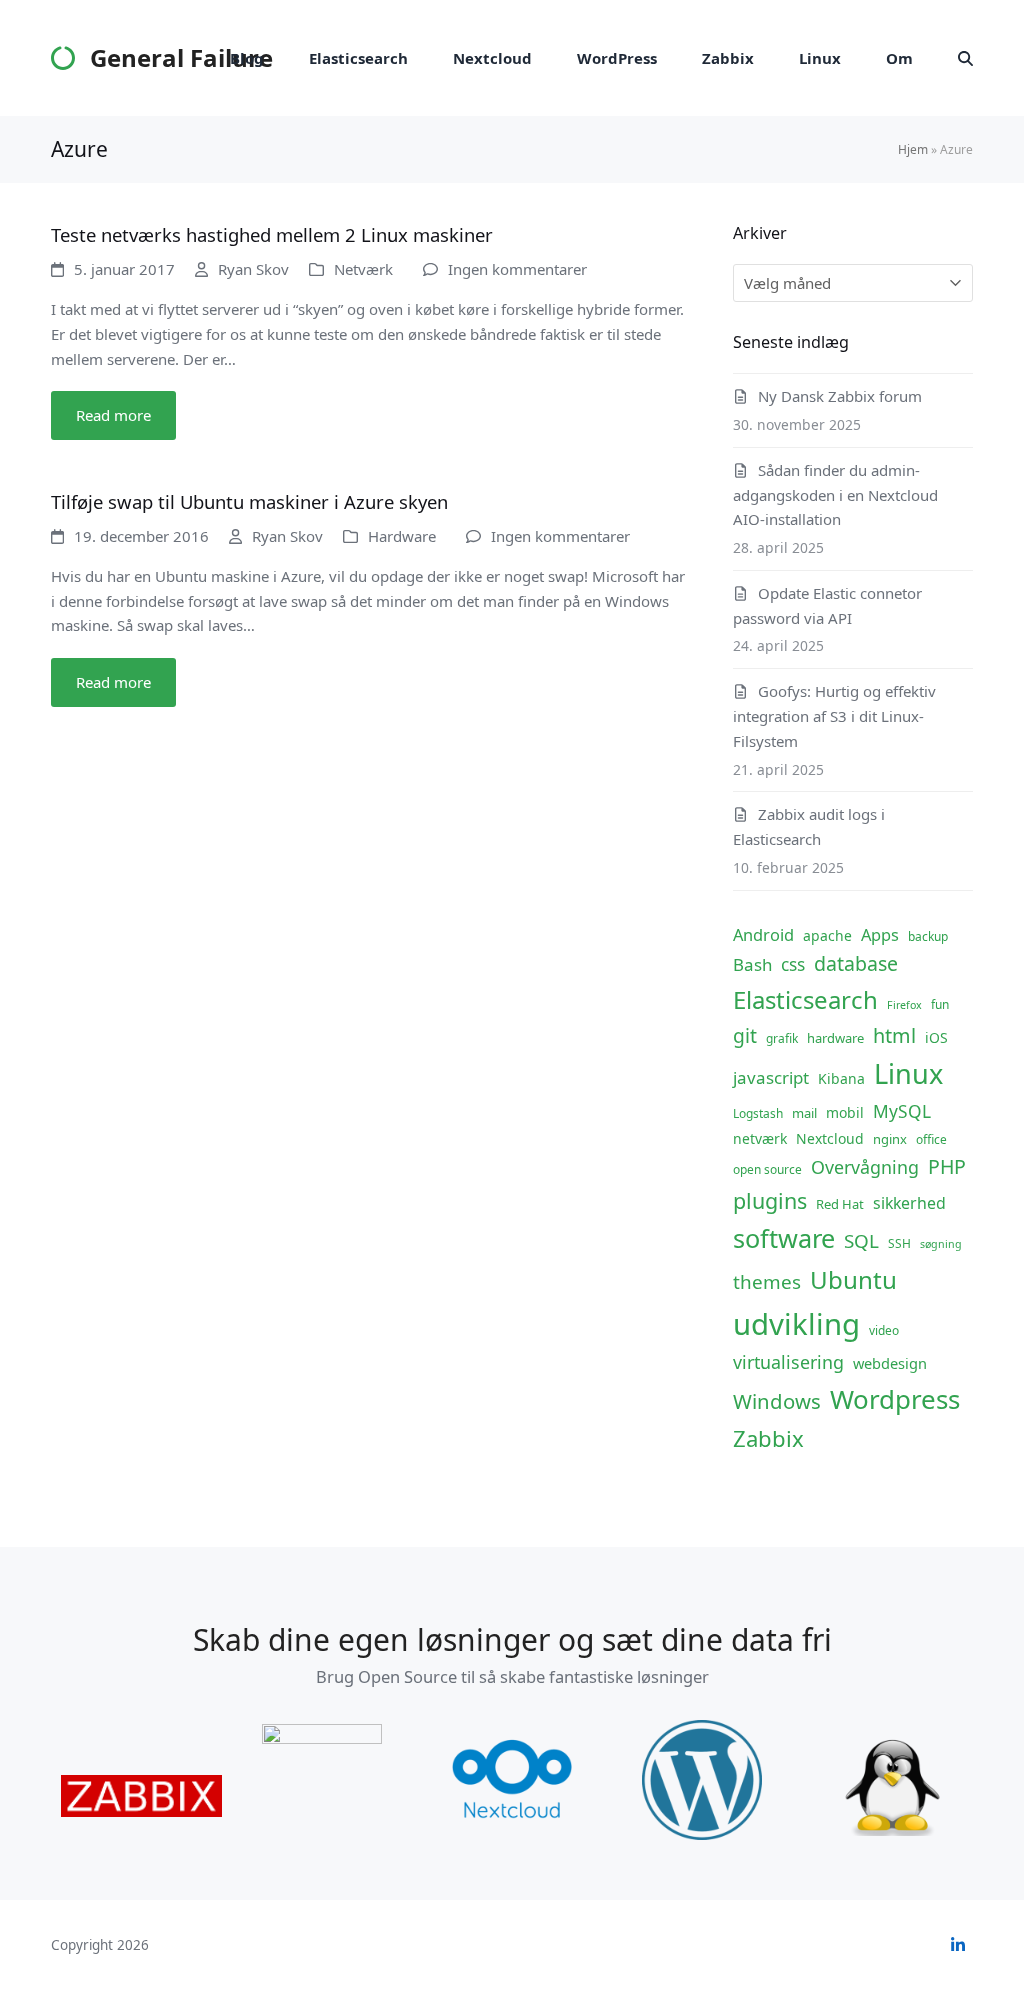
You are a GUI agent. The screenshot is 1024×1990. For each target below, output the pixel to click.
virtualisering (788, 1362)
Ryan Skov (253, 269)
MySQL (902, 1111)
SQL (861, 1241)
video (884, 1330)
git (745, 1035)
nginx (890, 1139)
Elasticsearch (805, 999)
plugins (770, 1200)
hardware (835, 1038)
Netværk (363, 269)
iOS (936, 1037)
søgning (941, 1244)
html (894, 1035)
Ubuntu (853, 1279)
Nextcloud (830, 1138)
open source (767, 1169)
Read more (113, 415)
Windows (777, 1401)
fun (940, 1004)
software (784, 1238)
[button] (965, 58)
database (856, 963)
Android (763, 934)
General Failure (181, 57)
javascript (771, 1077)
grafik (782, 1038)
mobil (845, 1112)
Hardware (402, 536)
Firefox (904, 1005)
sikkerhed (909, 1203)
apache (827, 935)
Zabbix (768, 1438)
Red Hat (840, 1204)
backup (928, 936)
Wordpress (895, 1399)
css (793, 964)
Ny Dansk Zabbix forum (840, 396)
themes (767, 1282)
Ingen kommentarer (517, 269)
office (931, 1139)
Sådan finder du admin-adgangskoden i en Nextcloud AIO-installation (835, 495)
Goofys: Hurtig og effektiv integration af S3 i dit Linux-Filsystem (834, 716)
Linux (908, 1073)
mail (804, 1113)
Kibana (841, 1078)
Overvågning (865, 1167)
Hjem (913, 149)
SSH (899, 1243)
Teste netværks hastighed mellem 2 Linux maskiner (272, 234)
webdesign (890, 1363)
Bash (752, 964)
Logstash (758, 1113)
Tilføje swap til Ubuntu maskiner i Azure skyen (249, 501)
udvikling (796, 1324)
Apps (880, 934)
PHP (947, 1166)
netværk (760, 1138)
